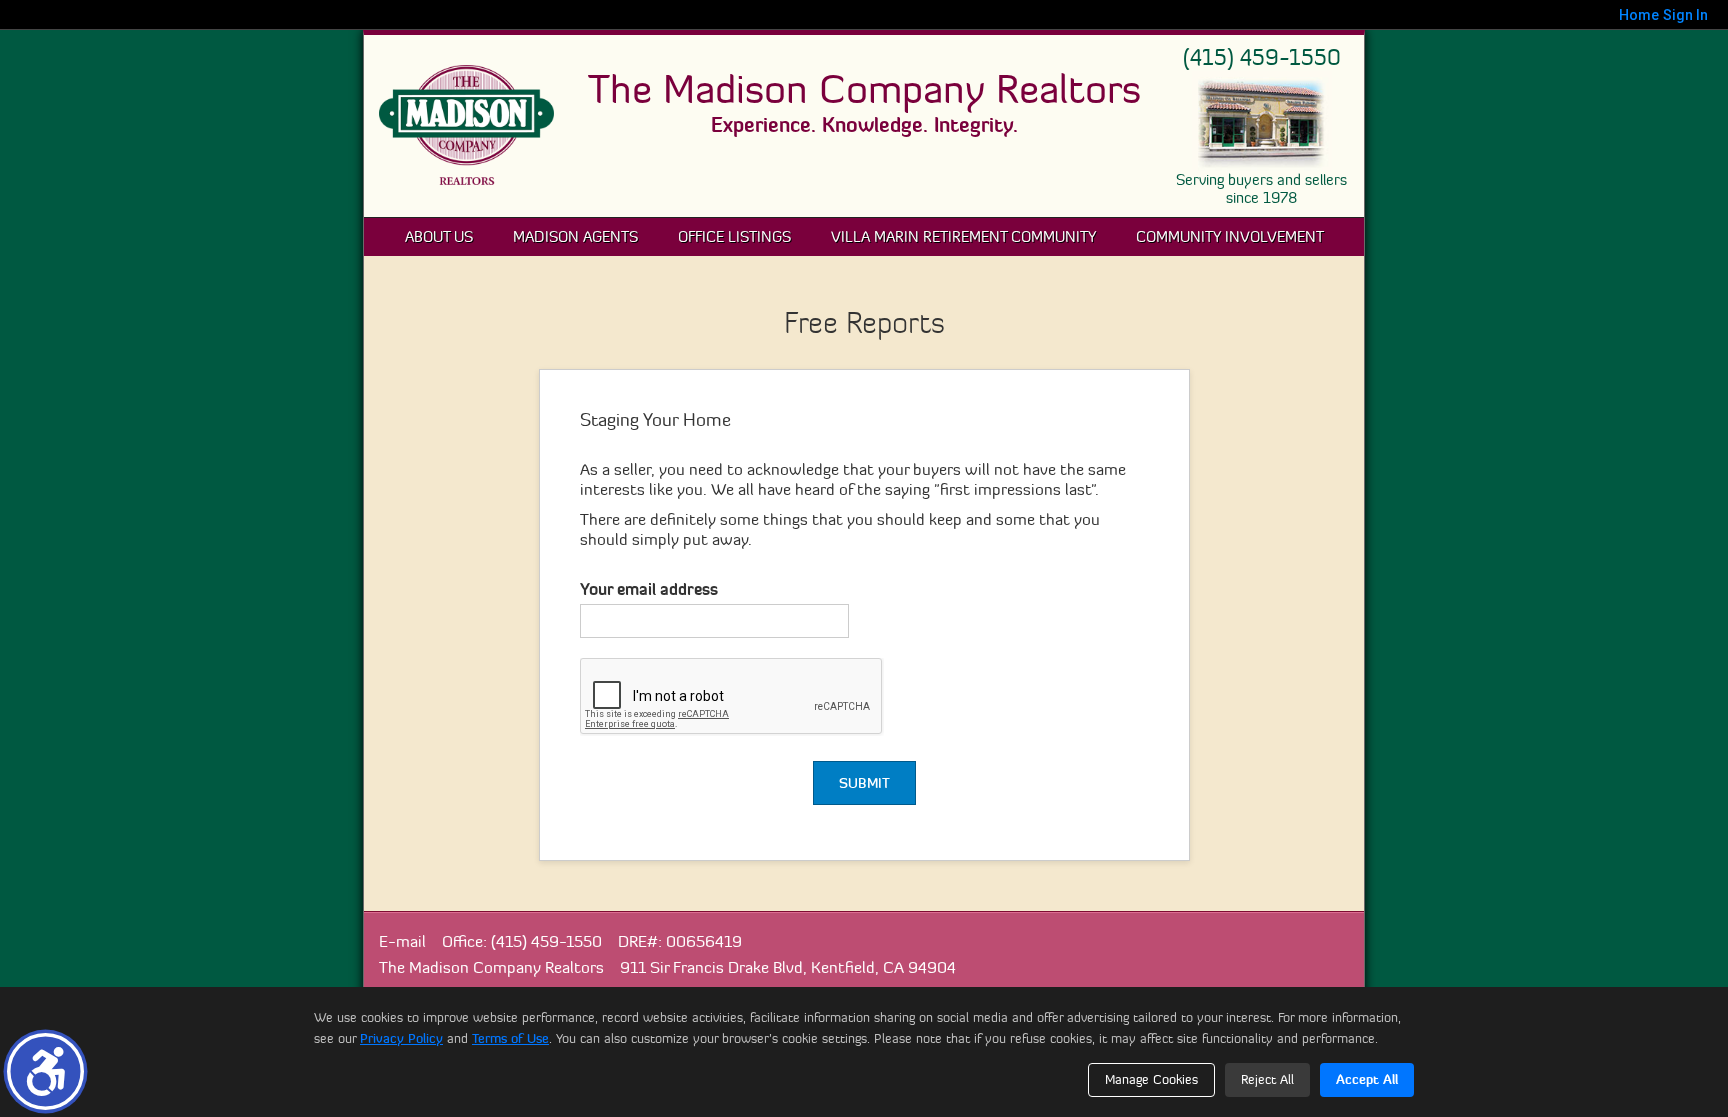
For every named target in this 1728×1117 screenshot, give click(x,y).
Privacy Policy (401, 1038)
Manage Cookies (1151, 1079)
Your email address (649, 589)
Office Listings (734, 236)
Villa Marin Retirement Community (963, 236)
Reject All (1267, 1079)
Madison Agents (575, 236)
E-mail (402, 941)
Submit (864, 783)
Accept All (1367, 1079)
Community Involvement (1230, 236)
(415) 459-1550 (1262, 57)
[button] (45, 1071)
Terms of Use (510, 1038)
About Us (439, 236)
